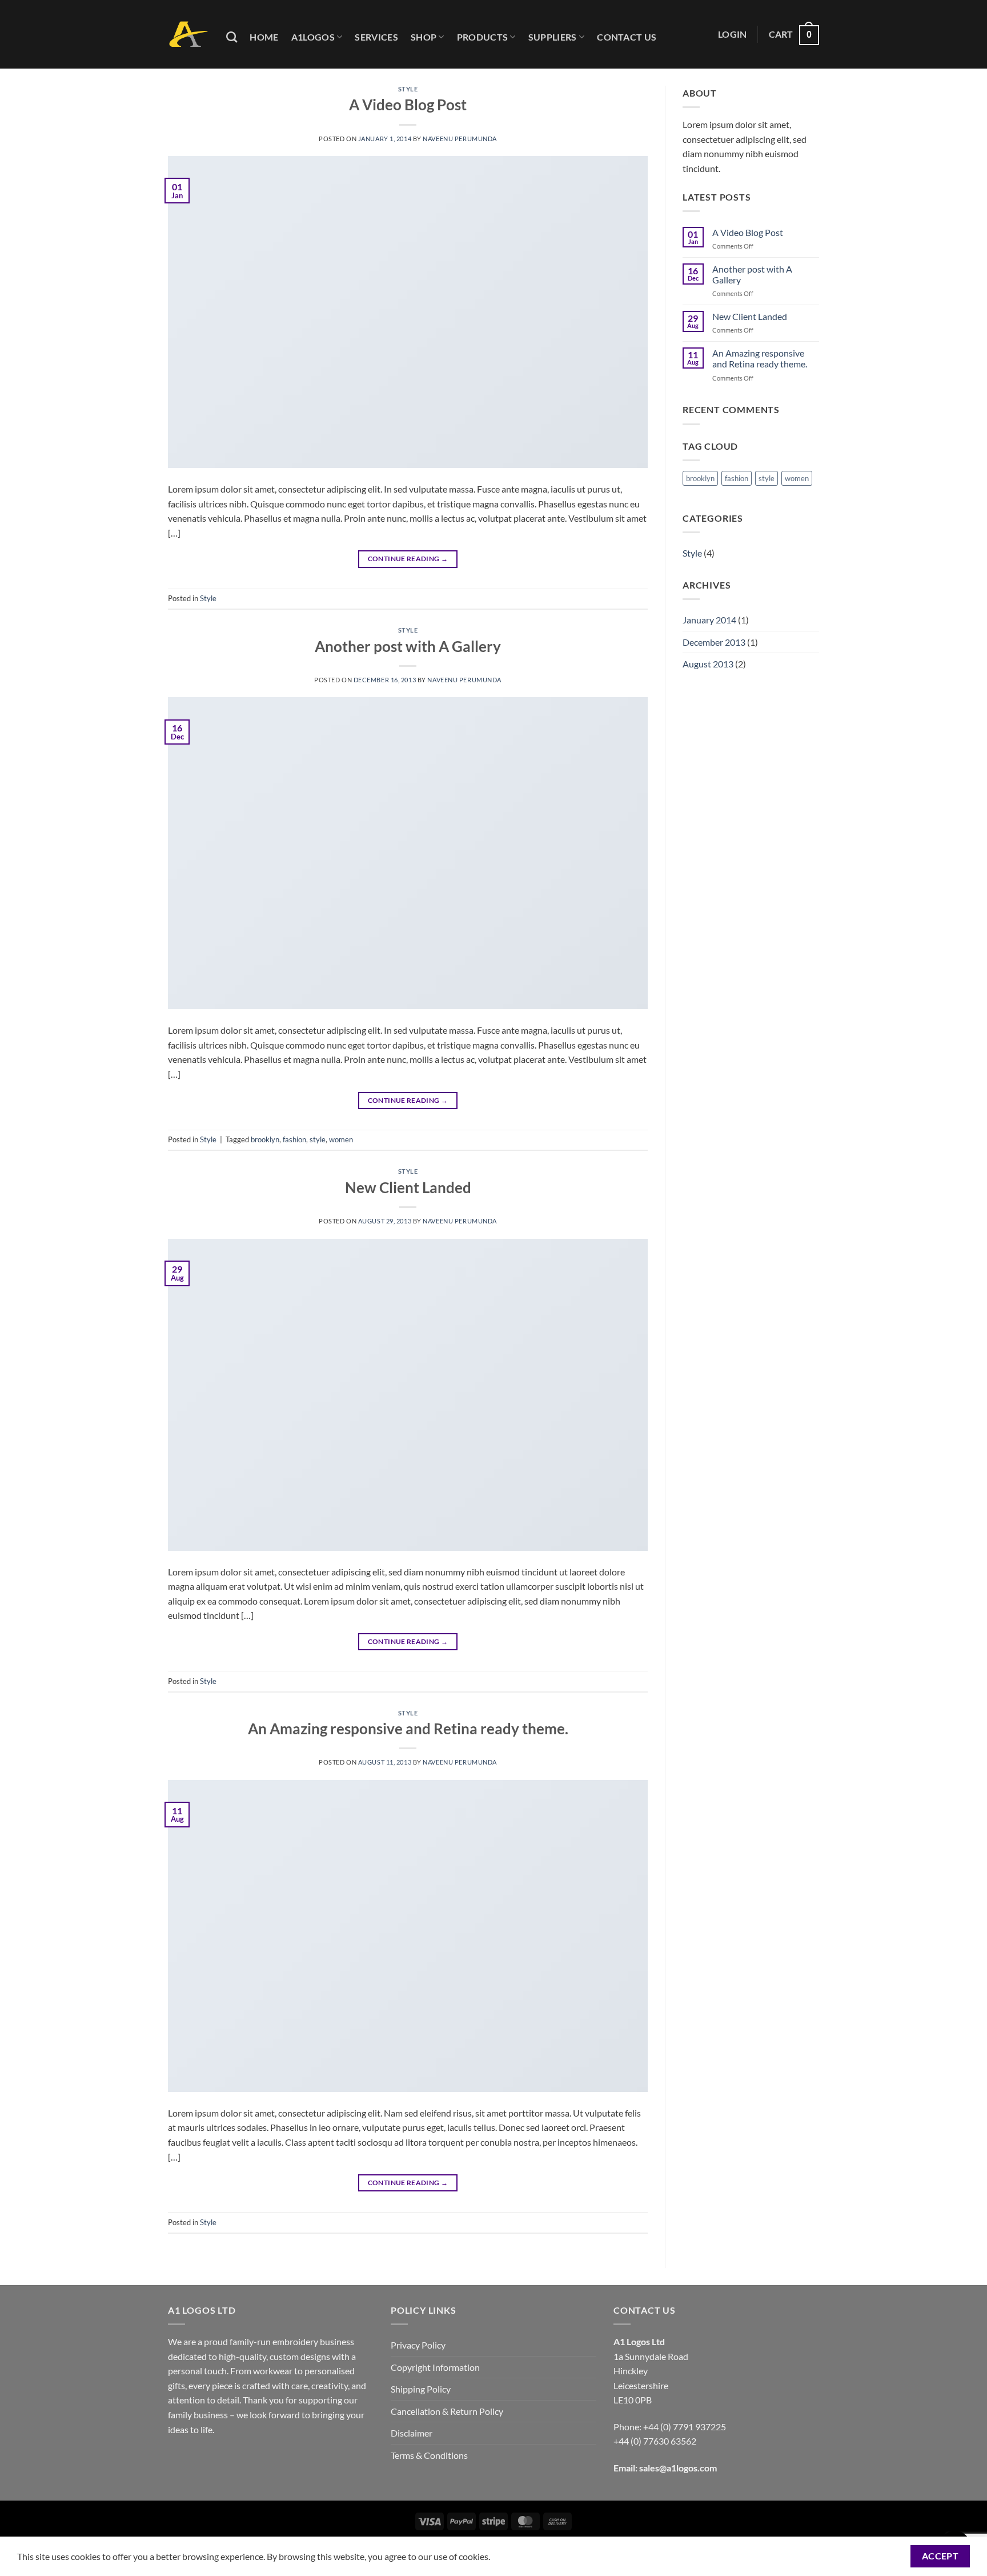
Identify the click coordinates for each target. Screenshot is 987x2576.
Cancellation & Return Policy (447, 2411)
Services (376, 37)
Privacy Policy (418, 2345)
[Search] (232, 37)
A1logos (313, 37)
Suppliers (553, 37)
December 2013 (714, 642)
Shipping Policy (421, 2389)
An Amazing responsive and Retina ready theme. (408, 1729)
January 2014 (709, 620)
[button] (733, 34)
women (341, 1139)
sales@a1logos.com (678, 2468)
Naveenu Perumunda (460, 139)
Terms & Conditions (429, 2455)
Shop (424, 37)
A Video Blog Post (408, 105)
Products (483, 37)
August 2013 (708, 664)
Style (408, 89)
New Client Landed (408, 1187)
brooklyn (265, 1139)
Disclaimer (412, 2433)
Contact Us (627, 37)
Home (264, 37)
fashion (294, 1139)
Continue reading (408, 559)
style (318, 1139)
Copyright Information (435, 2367)
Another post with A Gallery (408, 646)
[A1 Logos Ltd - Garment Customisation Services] (188, 35)
